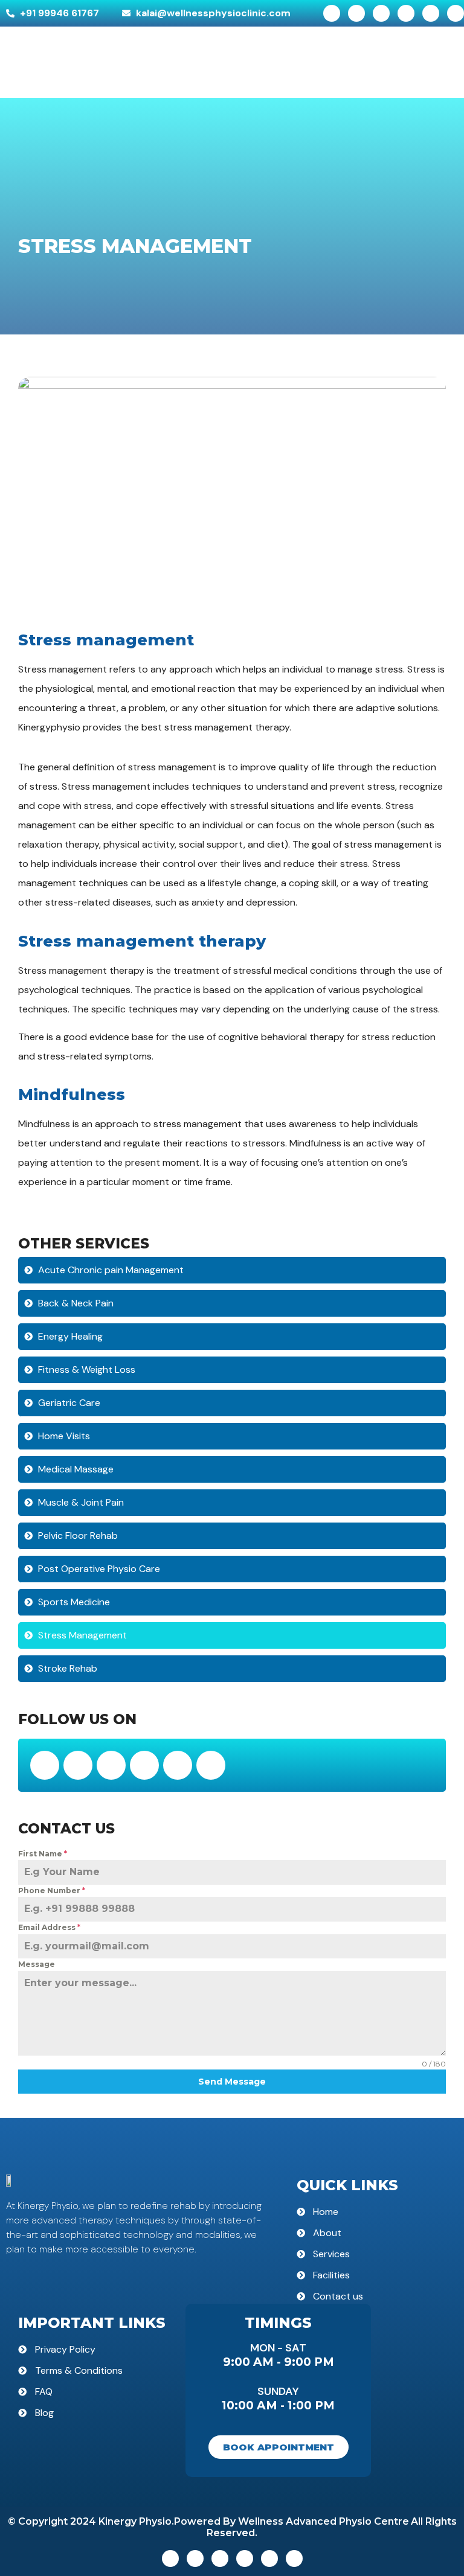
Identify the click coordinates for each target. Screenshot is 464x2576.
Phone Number (52, 1890)
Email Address (49, 1927)
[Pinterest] (456, 13)
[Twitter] (356, 13)
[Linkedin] (381, 13)
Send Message (232, 2082)
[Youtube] (431, 13)
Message (37, 1964)
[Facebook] (332, 13)
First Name (43, 1854)
